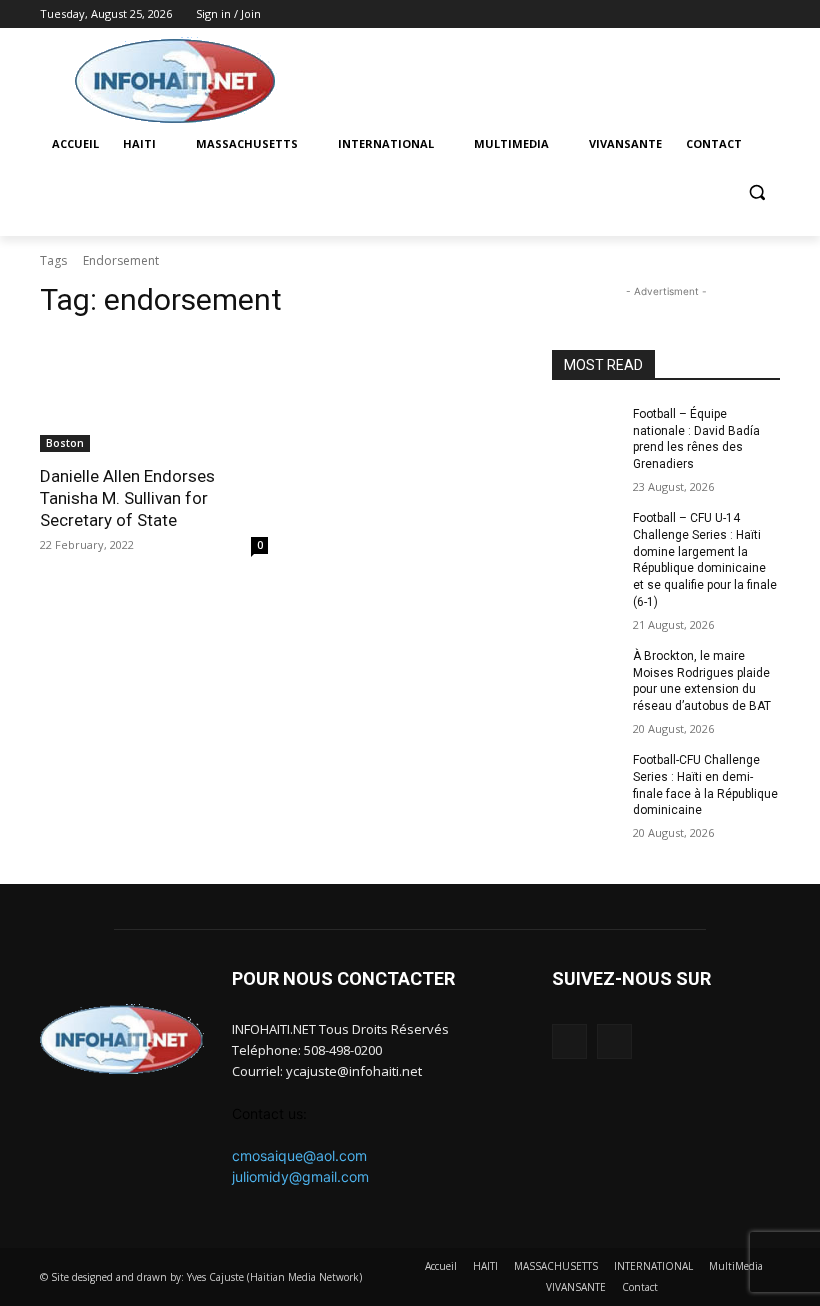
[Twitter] (768, 14)
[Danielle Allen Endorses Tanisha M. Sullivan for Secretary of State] (154, 395)
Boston (65, 443)
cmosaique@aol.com (299, 1155)
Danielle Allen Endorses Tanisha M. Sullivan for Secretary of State (127, 498)
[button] (756, 192)
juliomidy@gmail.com (300, 1176)
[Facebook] (740, 14)
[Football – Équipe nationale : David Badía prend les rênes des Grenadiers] (586, 430)
